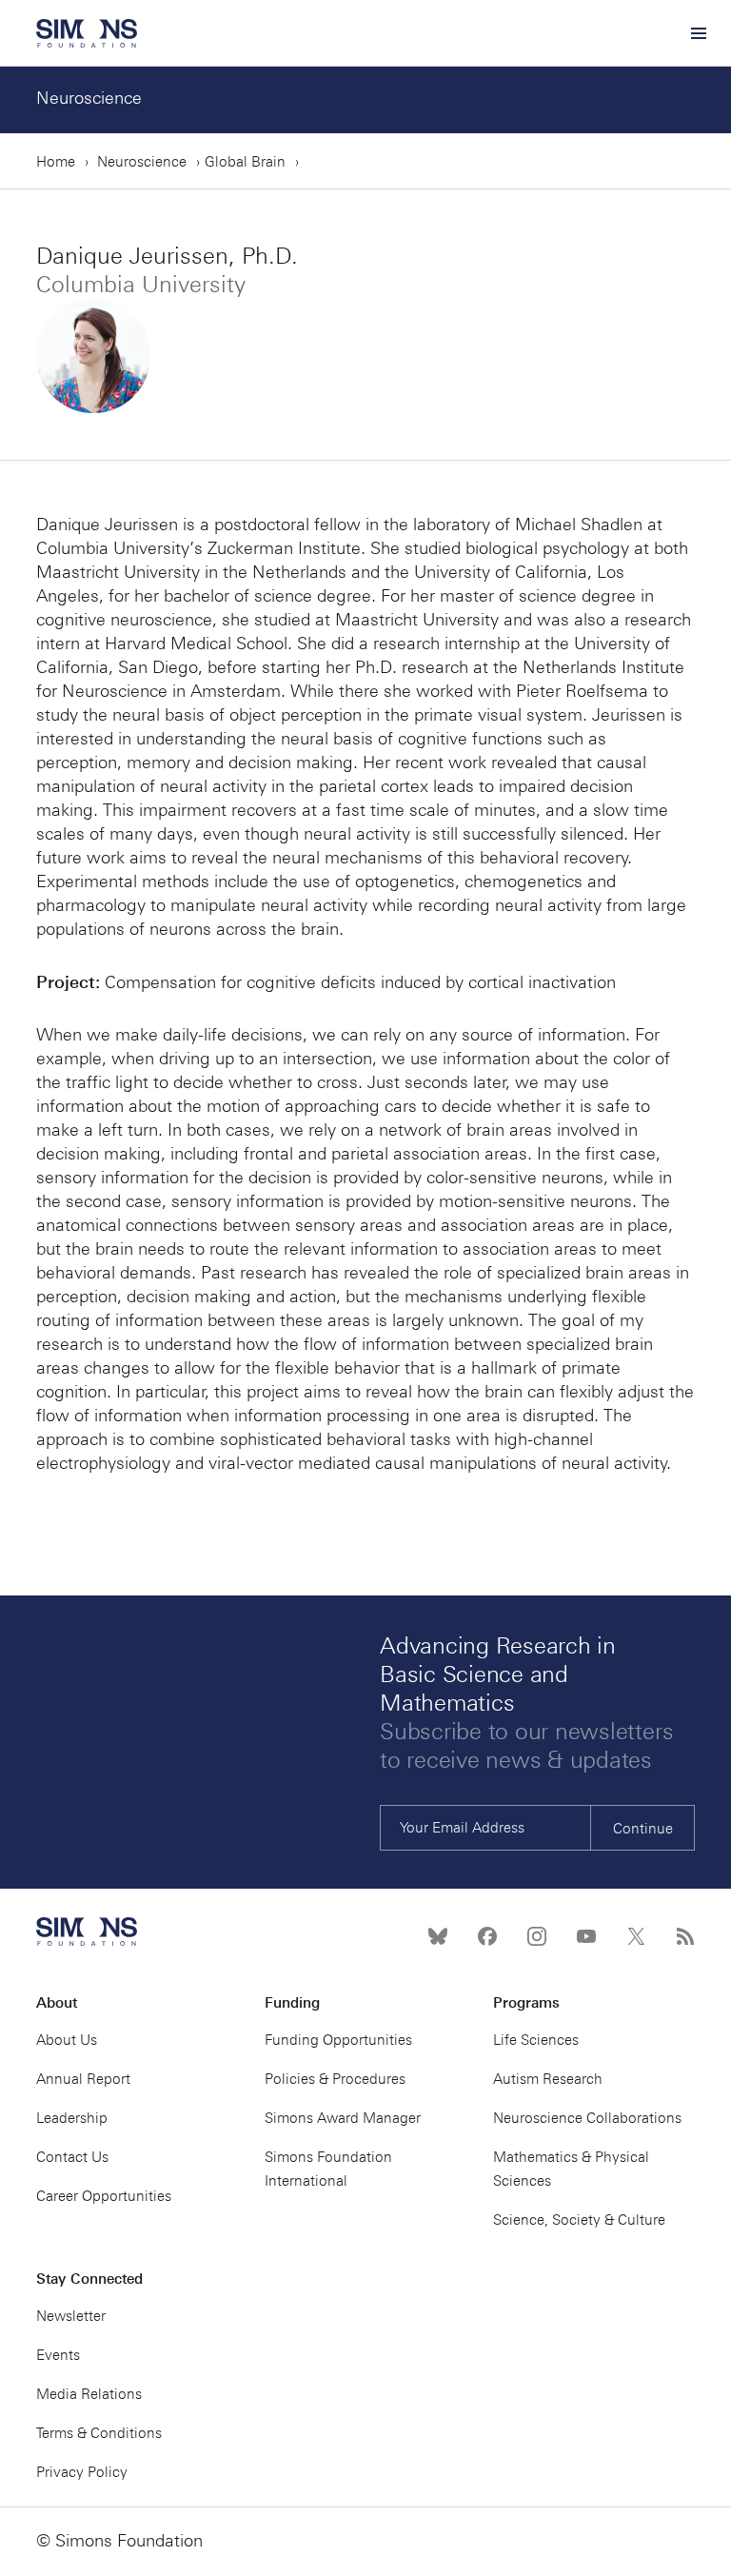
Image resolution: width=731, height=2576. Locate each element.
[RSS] (685, 1936)
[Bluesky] (438, 1936)
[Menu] (698, 33)
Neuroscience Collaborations (587, 2118)
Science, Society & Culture (579, 2220)
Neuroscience (89, 98)
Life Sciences (536, 2040)
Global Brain (245, 162)
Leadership (72, 2118)
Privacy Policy (82, 2472)
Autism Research (548, 2079)
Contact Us (72, 2157)
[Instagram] (537, 1936)
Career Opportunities (104, 2196)
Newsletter (71, 2316)
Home (56, 162)
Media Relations (89, 2394)
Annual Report (83, 2079)
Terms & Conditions (99, 2433)
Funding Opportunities (338, 2040)
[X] (636, 1936)
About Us (67, 2040)
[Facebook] (487, 1936)
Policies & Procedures (335, 2079)
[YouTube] (586, 1936)
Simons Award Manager (343, 2118)
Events (58, 2355)
